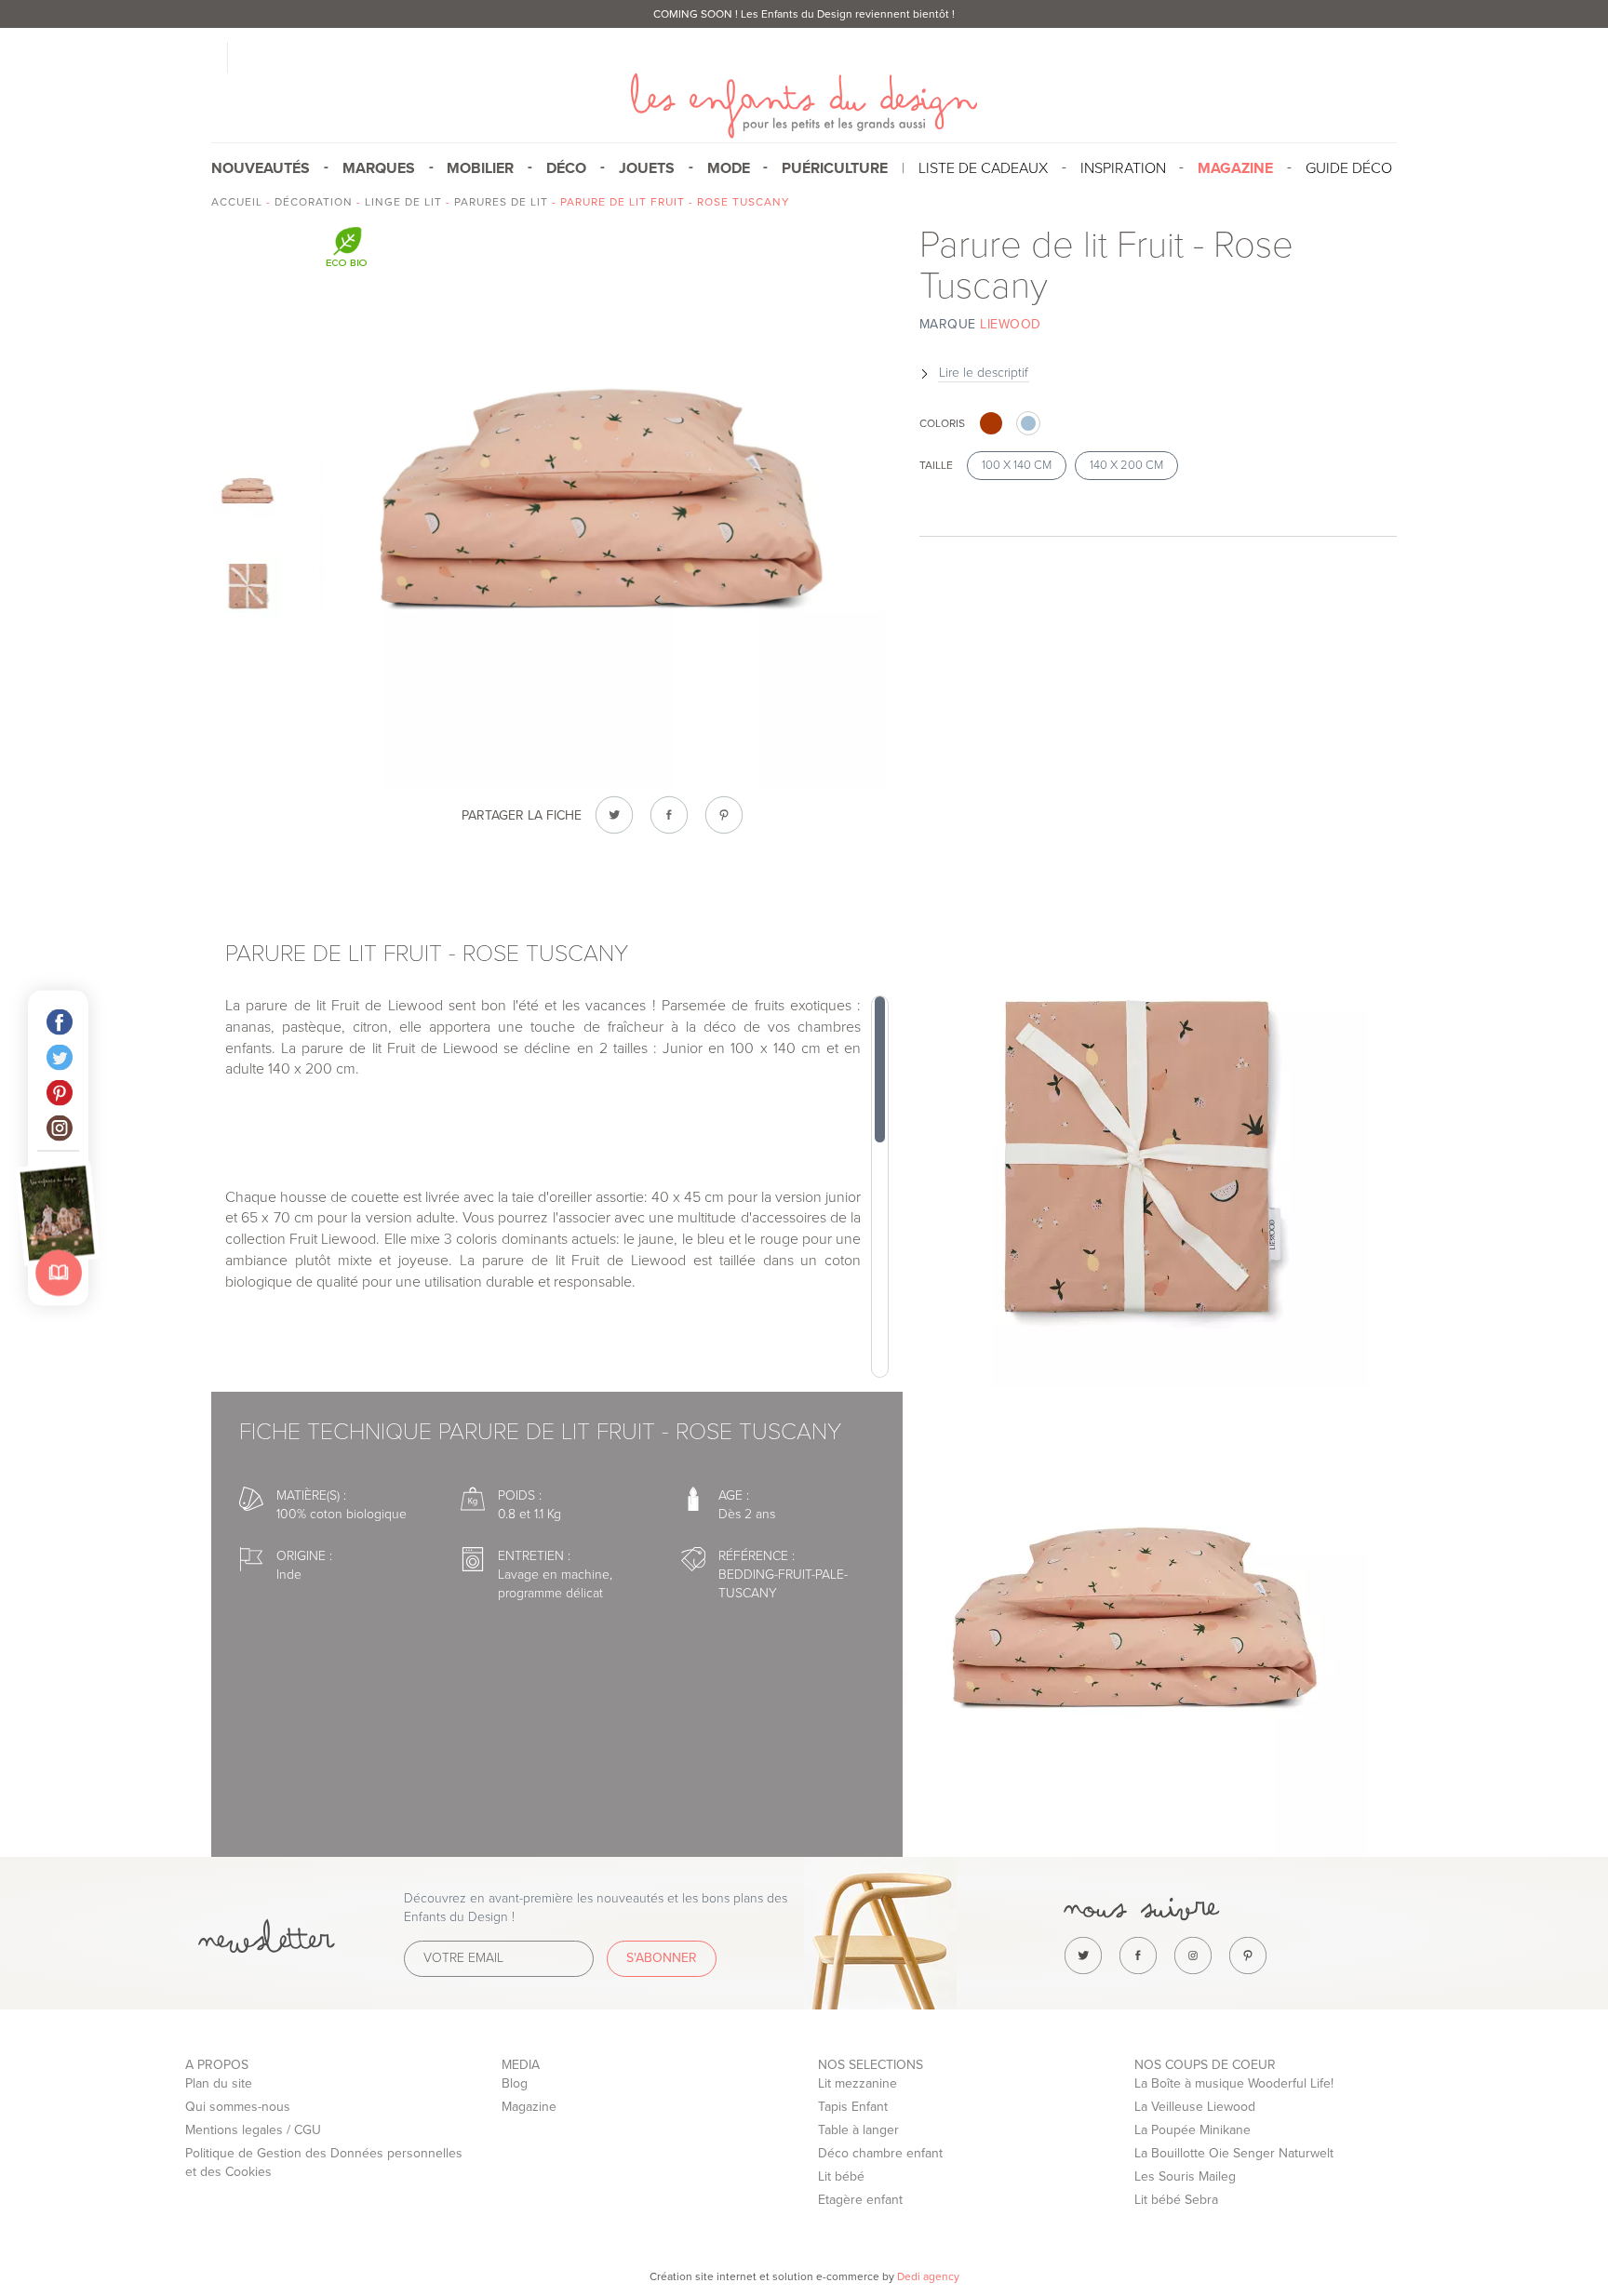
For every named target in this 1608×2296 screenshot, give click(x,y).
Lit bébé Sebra (1176, 2200)
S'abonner (662, 1958)
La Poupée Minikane (1193, 2130)
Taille (936, 465)
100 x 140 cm (1017, 465)
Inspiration (1123, 168)
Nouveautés (261, 168)
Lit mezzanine (858, 2083)
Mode (729, 168)
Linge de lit (403, 202)
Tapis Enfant (853, 2107)
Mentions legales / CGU (253, 2130)
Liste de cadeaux (983, 168)
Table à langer (858, 2130)
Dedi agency (928, 2276)
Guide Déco (1349, 168)
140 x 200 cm (1126, 465)
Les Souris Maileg (1185, 2176)
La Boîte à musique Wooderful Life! (1234, 2083)
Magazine (529, 2107)
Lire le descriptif (984, 373)
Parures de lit (501, 202)
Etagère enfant (860, 2200)
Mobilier (480, 168)
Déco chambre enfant (880, 2153)
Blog (515, 2083)
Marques (379, 168)
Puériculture (835, 168)
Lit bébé (841, 2176)
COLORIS (942, 423)
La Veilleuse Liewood (1195, 2107)
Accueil (237, 202)
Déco (566, 168)
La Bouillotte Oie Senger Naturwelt (1234, 2153)
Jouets (647, 168)
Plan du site (219, 2083)
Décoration (314, 202)
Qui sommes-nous (238, 2107)
